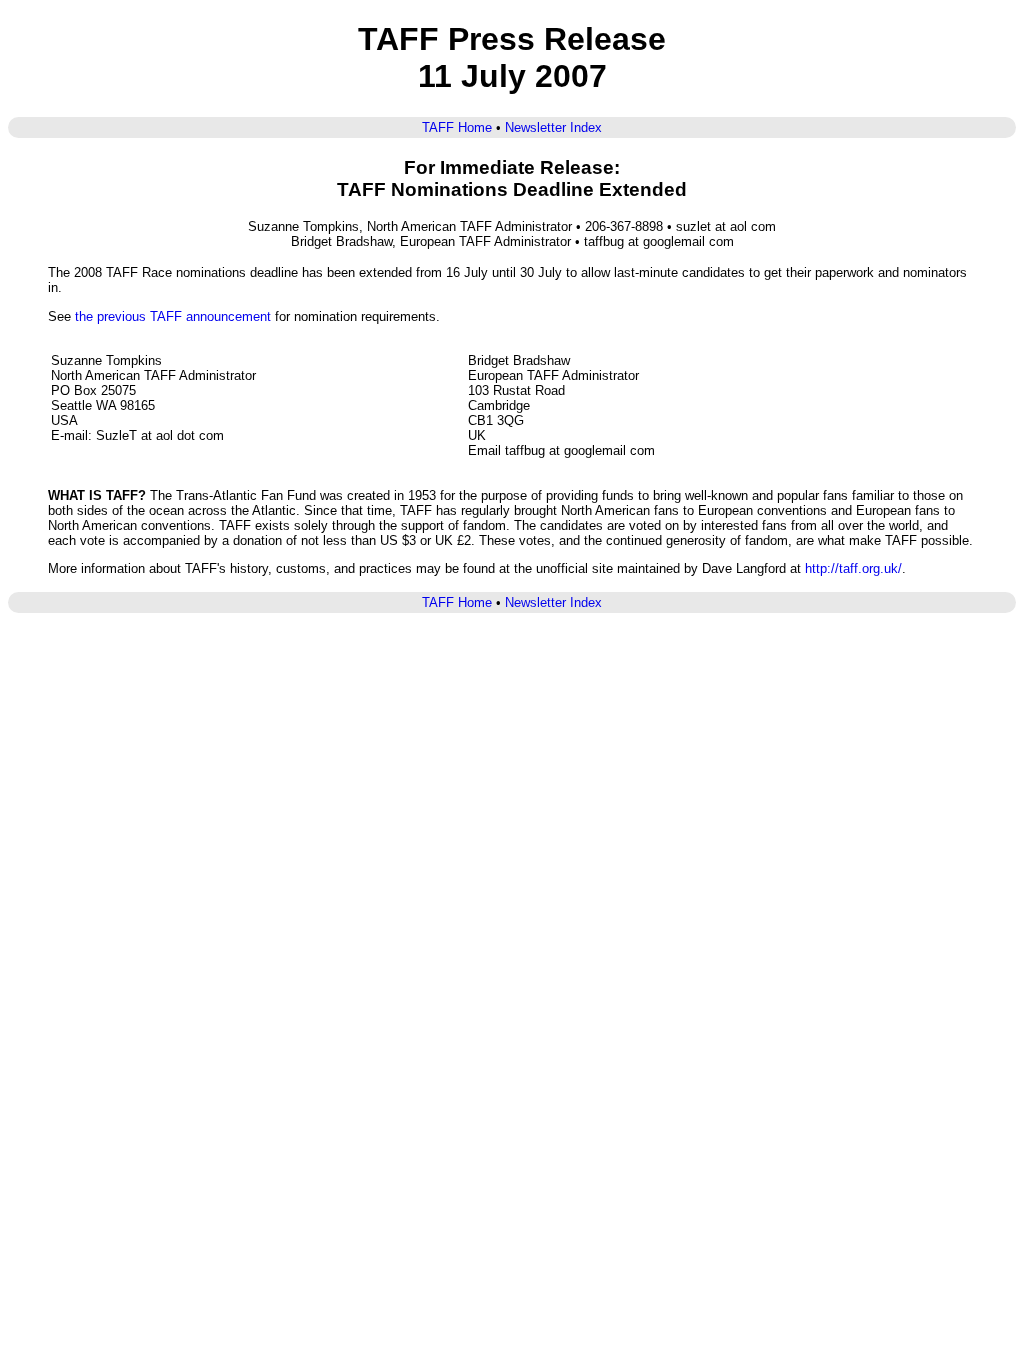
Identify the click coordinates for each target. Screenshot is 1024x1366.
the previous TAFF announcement (173, 316)
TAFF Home (457, 127)
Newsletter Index (553, 127)
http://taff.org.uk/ (853, 568)
